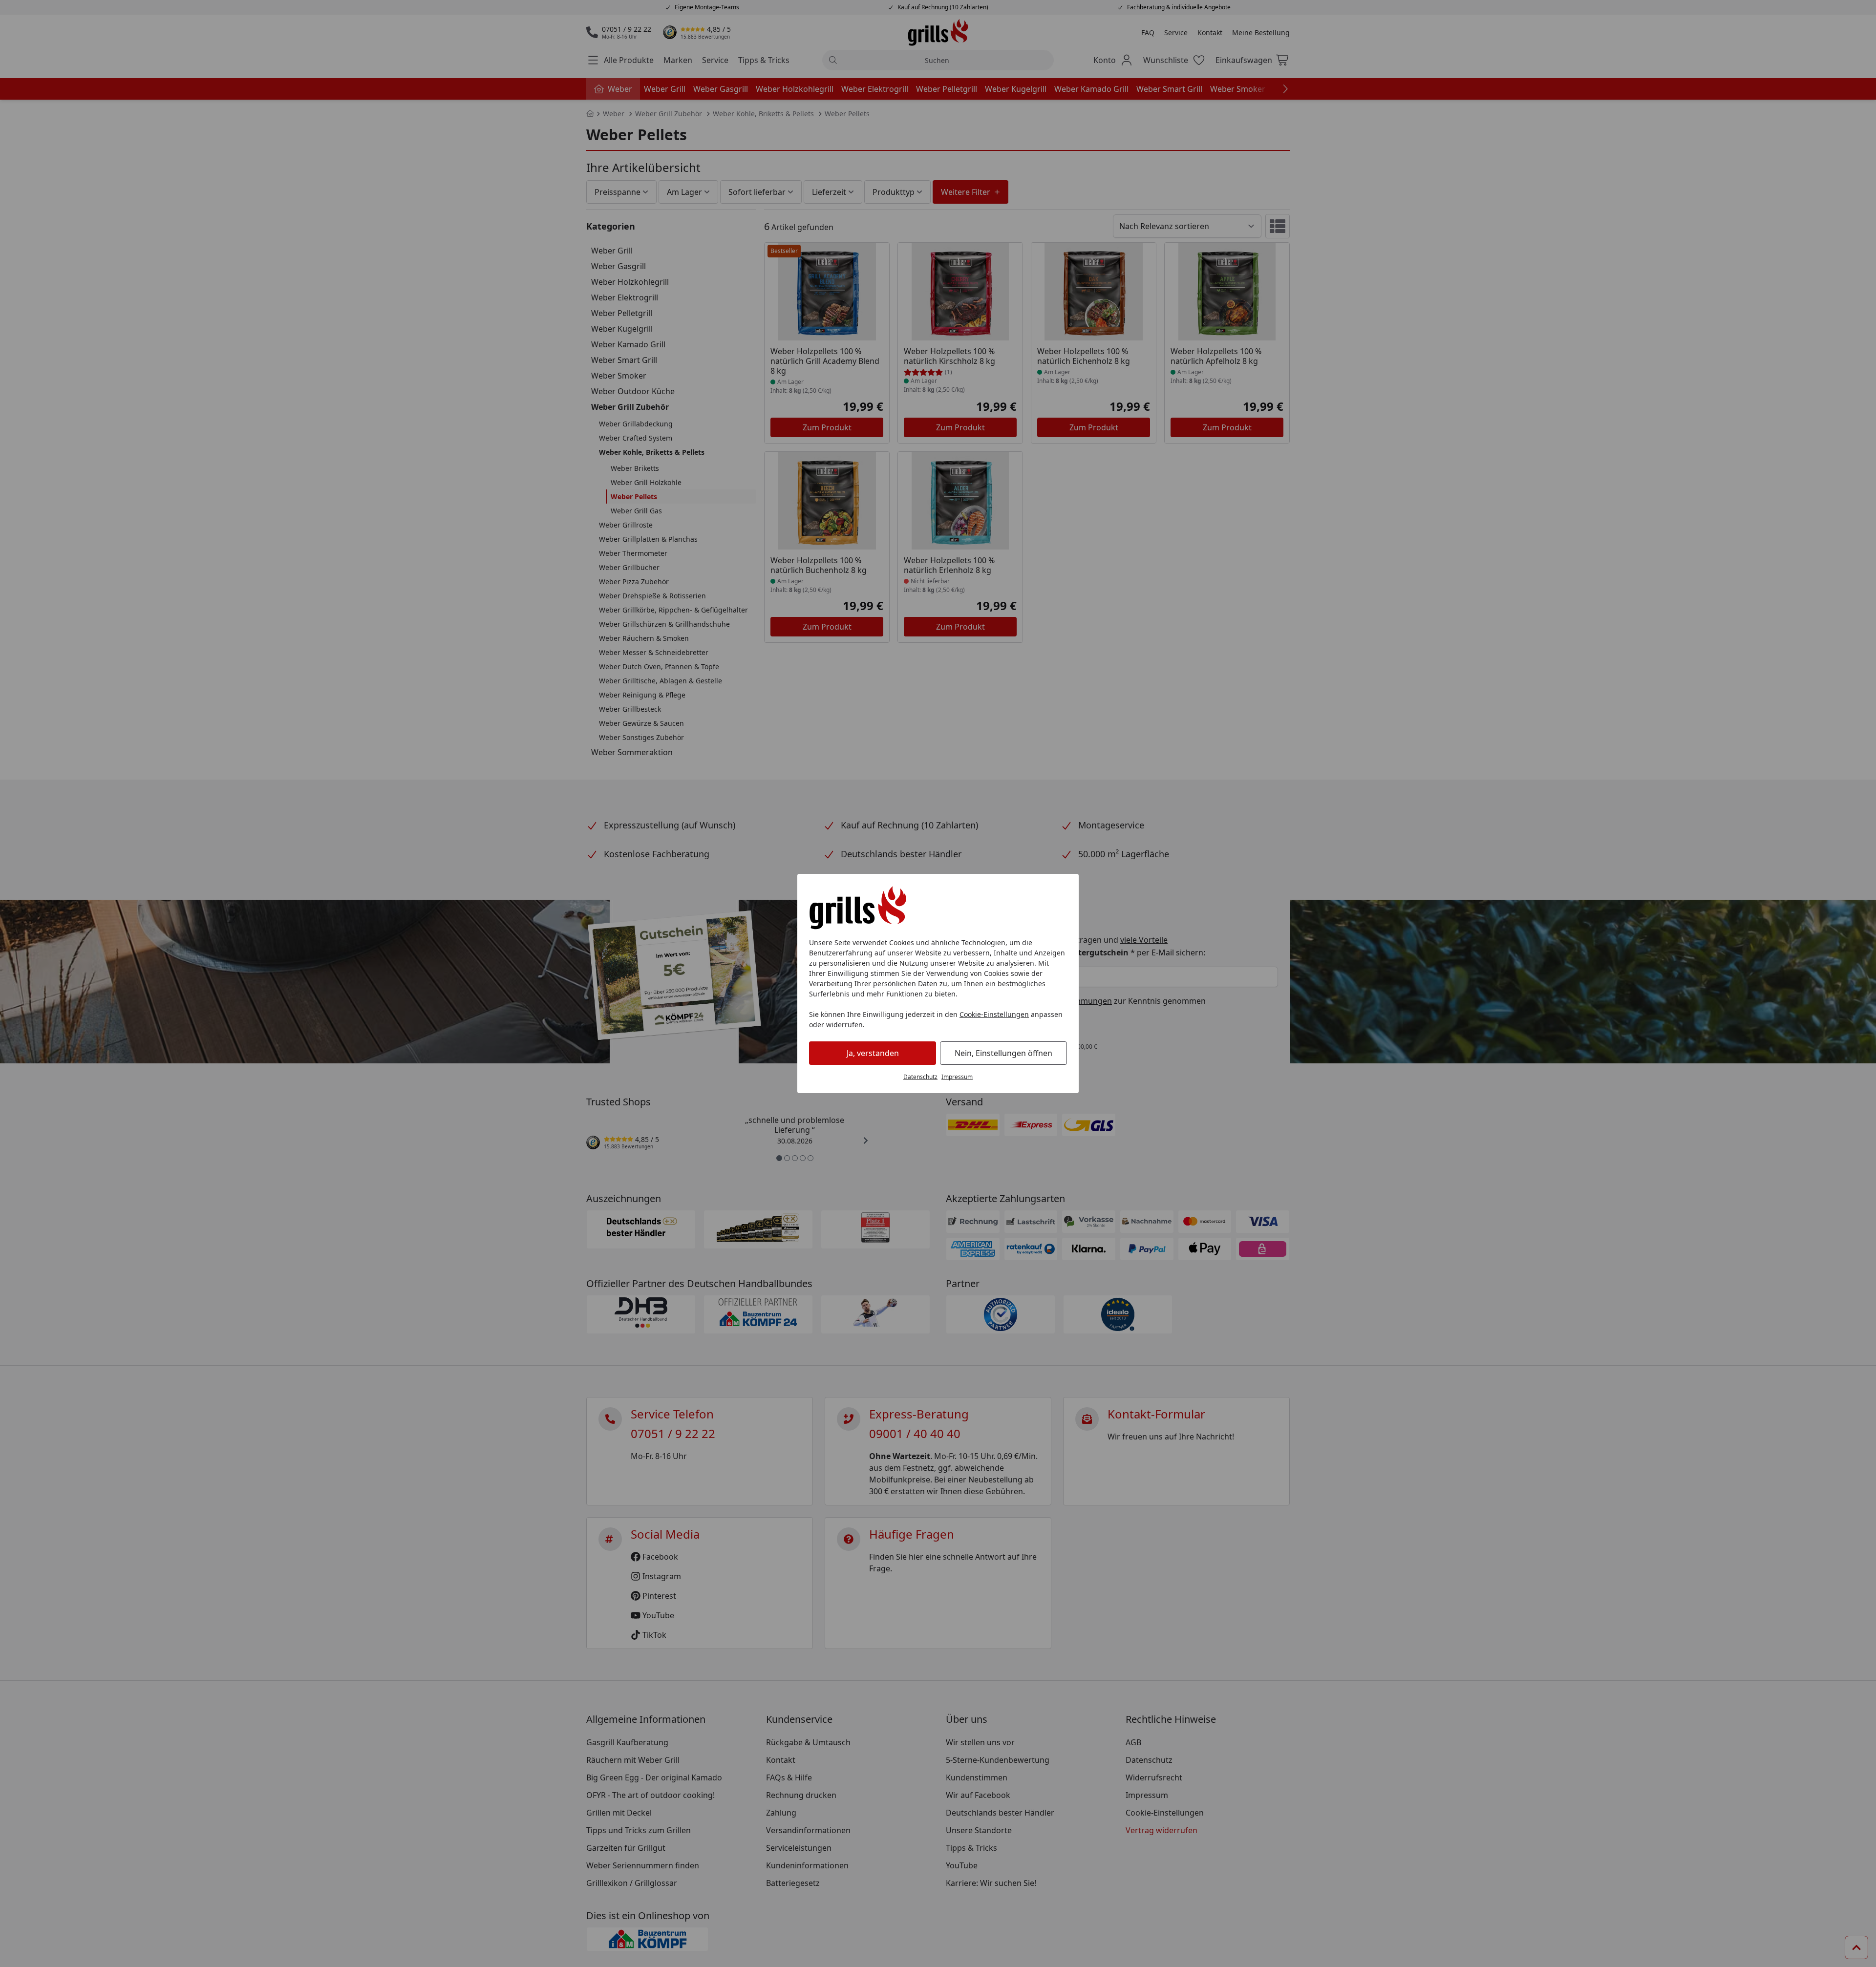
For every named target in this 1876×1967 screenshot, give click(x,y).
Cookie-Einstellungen (994, 1014)
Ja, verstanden (873, 1053)
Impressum (957, 1077)
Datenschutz (920, 1077)
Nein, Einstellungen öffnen (1003, 1053)
